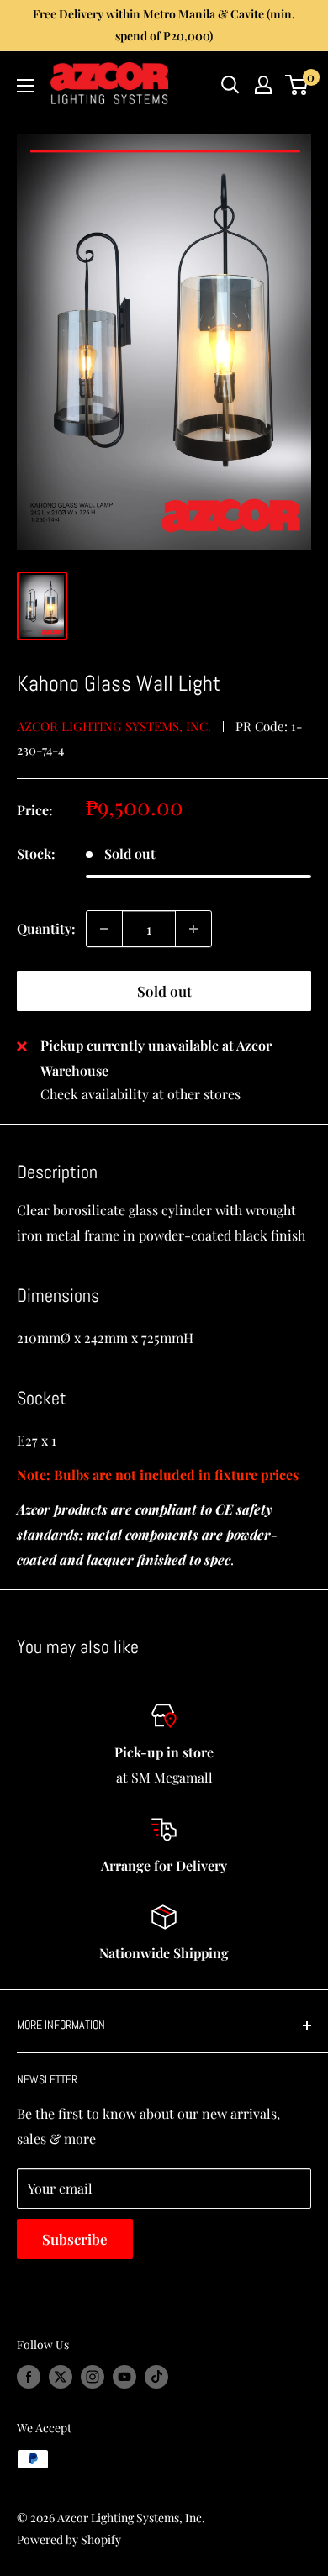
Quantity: (46, 928)
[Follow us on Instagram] (93, 2377)
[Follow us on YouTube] (124, 2377)
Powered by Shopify (69, 2539)
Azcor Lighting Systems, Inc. (114, 726)
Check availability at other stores (140, 1094)
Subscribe (75, 2239)
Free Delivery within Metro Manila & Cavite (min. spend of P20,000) (164, 25)
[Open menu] (25, 86)
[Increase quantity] (193, 929)
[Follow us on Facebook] (29, 2377)
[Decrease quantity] (104, 929)
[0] (297, 85)
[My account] (263, 85)
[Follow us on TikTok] (156, 2377)
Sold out (164, 991)
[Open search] (230, 85)
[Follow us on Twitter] (61, 2377)
